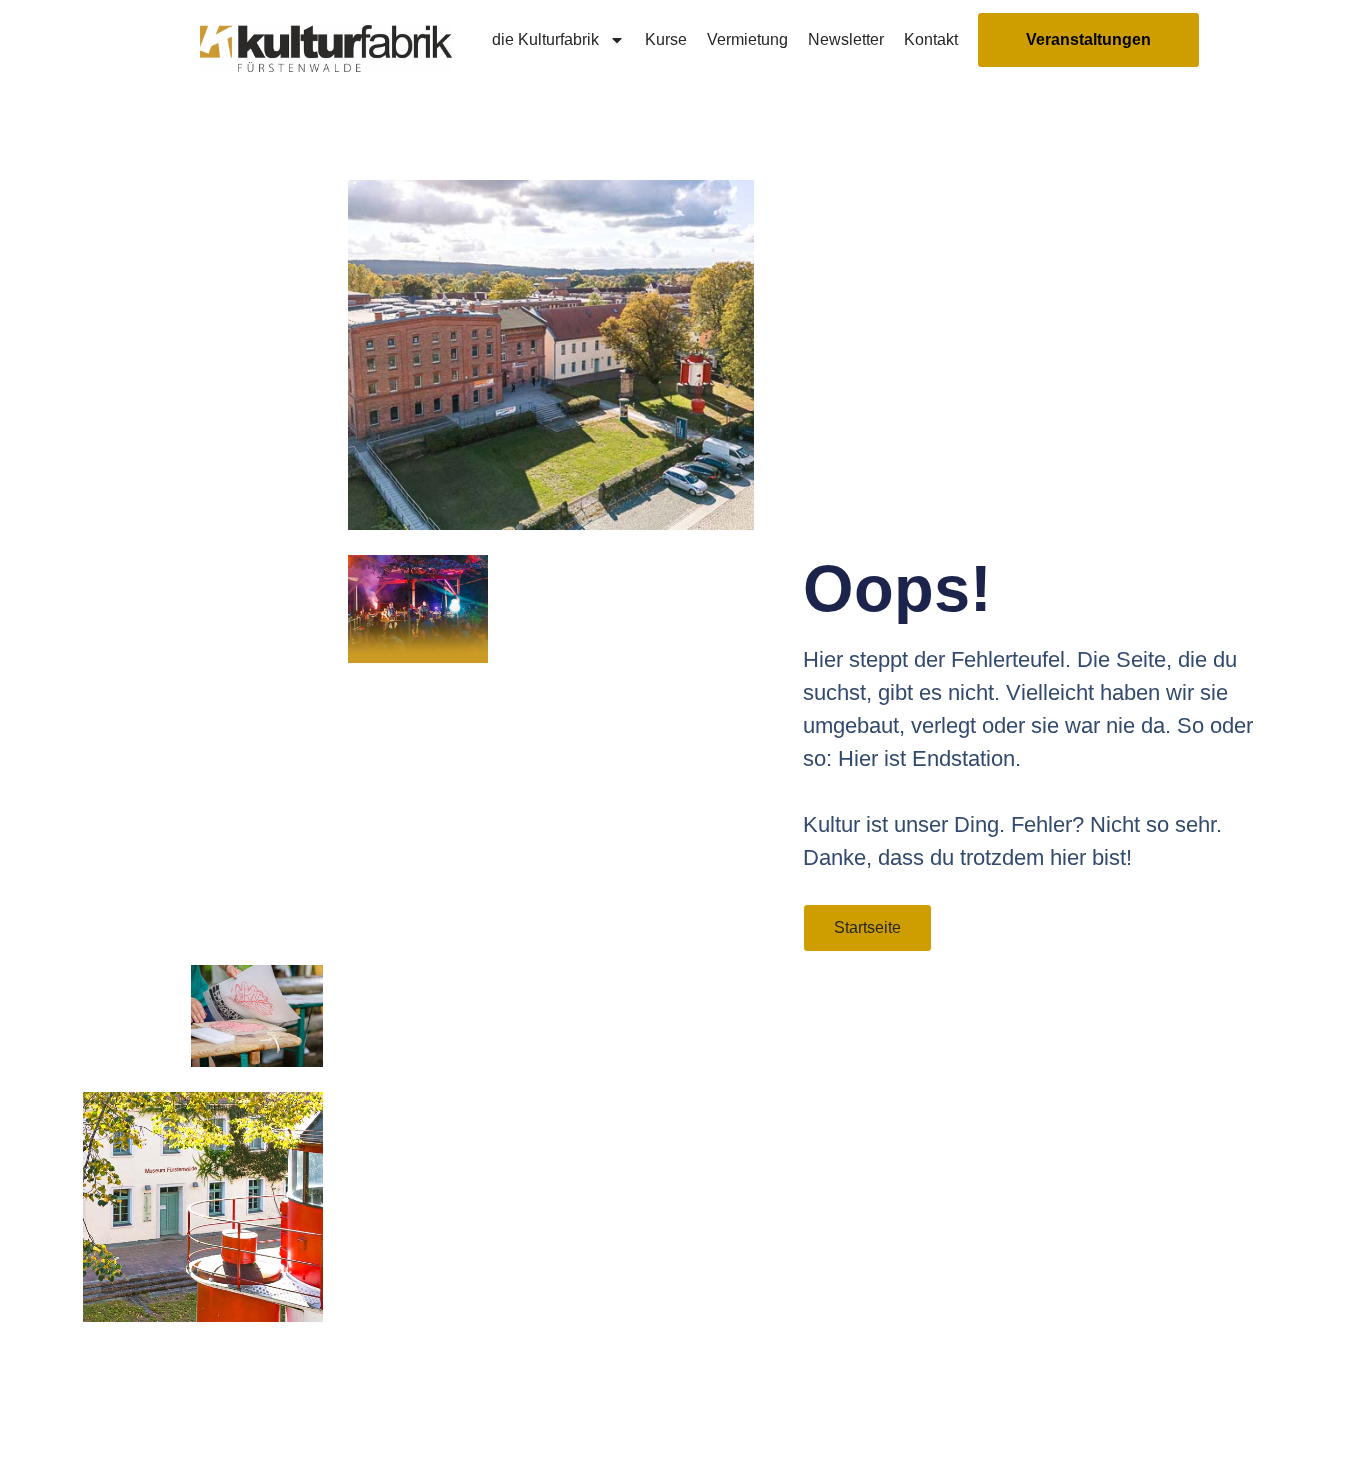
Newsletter (846, 39)
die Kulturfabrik (545, 39)
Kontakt (931, 39)
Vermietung (747, 39)
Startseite (867, 927)
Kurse (666, 39)
